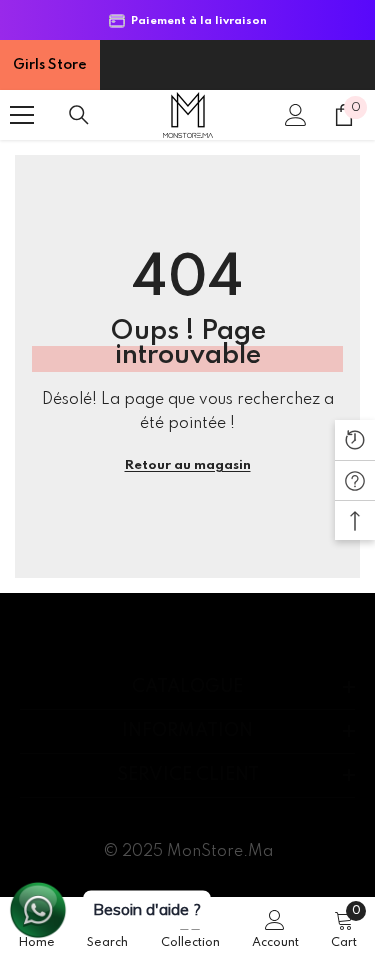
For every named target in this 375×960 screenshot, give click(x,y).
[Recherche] (79, 115)
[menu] (22, 115)
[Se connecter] (296, 115)
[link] (275, 928)
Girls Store (50, 65)
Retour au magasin (188, 465)
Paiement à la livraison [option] (196, 21)
